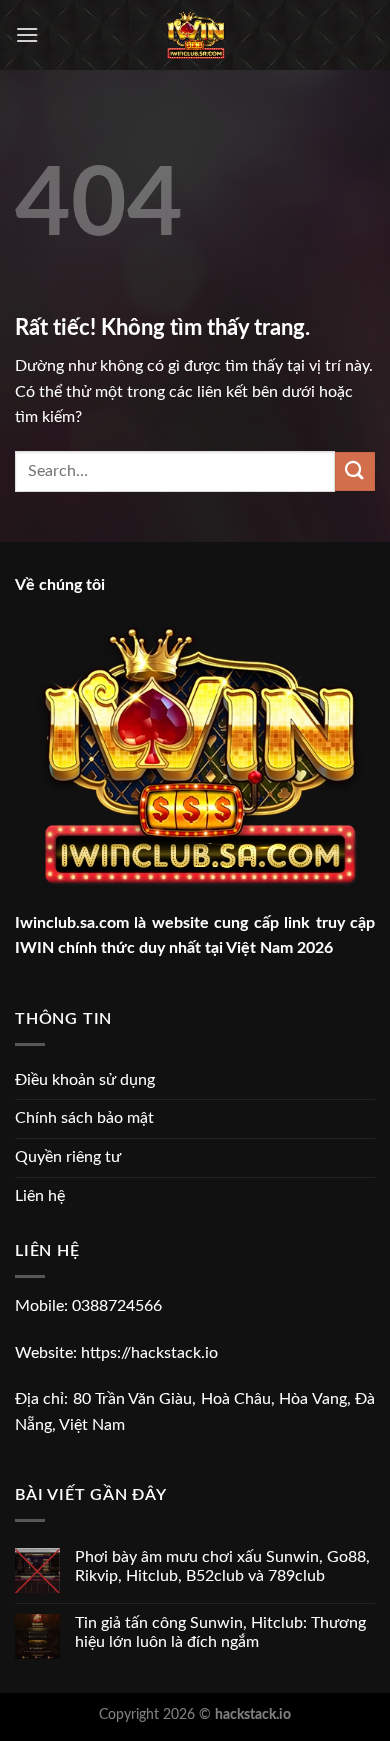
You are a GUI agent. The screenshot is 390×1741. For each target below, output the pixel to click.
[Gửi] (355, 471)
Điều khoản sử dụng (85, 1080)
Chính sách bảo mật (84, 1118)
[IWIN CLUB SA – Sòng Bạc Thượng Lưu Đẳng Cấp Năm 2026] (195, 35)
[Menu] (27, 34)
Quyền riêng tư (68, 1157)
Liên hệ (40, 1196)
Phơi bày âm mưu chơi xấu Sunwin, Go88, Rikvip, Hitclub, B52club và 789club (222, 1566)
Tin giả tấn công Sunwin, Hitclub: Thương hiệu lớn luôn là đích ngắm (220, 1632)
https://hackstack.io (149, 1353)
